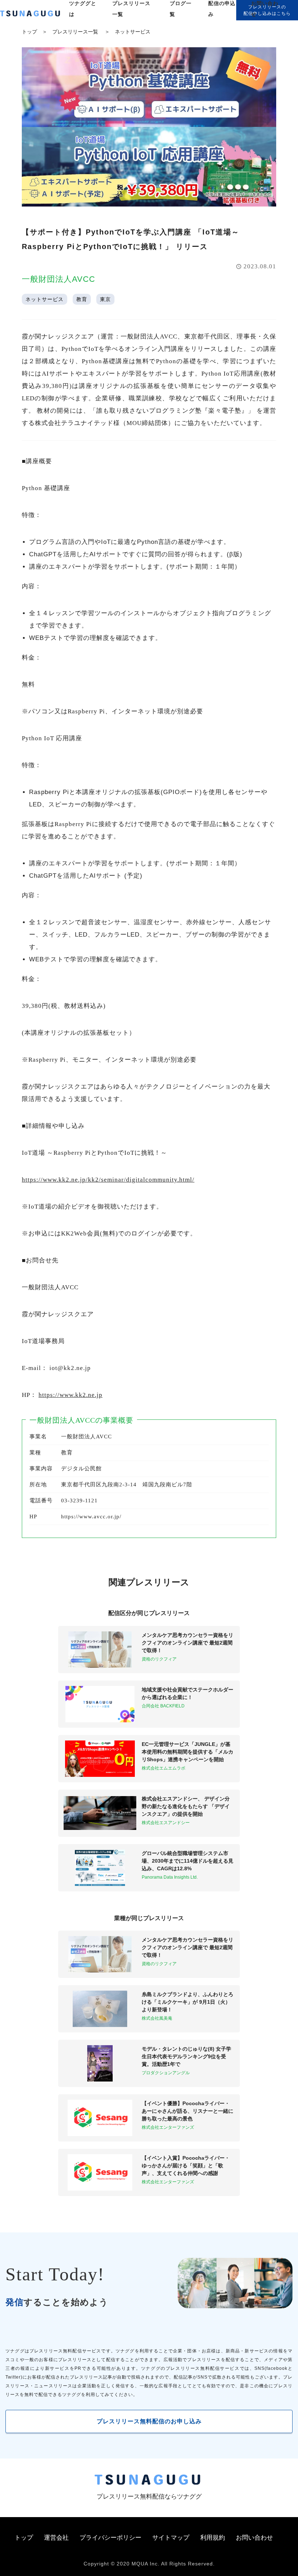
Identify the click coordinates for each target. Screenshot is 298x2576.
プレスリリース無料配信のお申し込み (149, 2421)
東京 (105, 299)
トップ (29, 32)
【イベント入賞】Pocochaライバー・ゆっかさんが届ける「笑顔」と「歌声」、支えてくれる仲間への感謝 (186, 2166)
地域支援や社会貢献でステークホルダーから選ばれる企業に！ (188, 1693)
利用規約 (213, 2538)
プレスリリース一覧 (75, 32)
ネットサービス (133, 32)
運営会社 (56, 2538)
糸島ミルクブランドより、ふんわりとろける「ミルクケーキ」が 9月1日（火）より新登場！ (188, 2002)
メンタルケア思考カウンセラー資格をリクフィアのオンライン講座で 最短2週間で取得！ (188, 1643)
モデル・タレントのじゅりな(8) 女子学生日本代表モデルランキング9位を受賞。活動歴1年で (186, 2056)
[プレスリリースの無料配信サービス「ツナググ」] (35, 15)
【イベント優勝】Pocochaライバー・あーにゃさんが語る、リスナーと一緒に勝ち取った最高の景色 (188, 2111)
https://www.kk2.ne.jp (71, 1395)
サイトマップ (171, 2538)
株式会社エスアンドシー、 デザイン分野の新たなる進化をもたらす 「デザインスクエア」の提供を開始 (186, 1806)
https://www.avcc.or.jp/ (91, 1517)
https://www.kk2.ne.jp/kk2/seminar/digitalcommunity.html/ (108, 1180)
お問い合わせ (254, 2538)
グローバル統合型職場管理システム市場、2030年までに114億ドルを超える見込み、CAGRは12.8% (188, 1861)
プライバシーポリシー (110, 2538)
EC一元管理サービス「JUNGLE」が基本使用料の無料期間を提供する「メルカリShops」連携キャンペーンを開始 (188, 1752)
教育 (82, 299)
